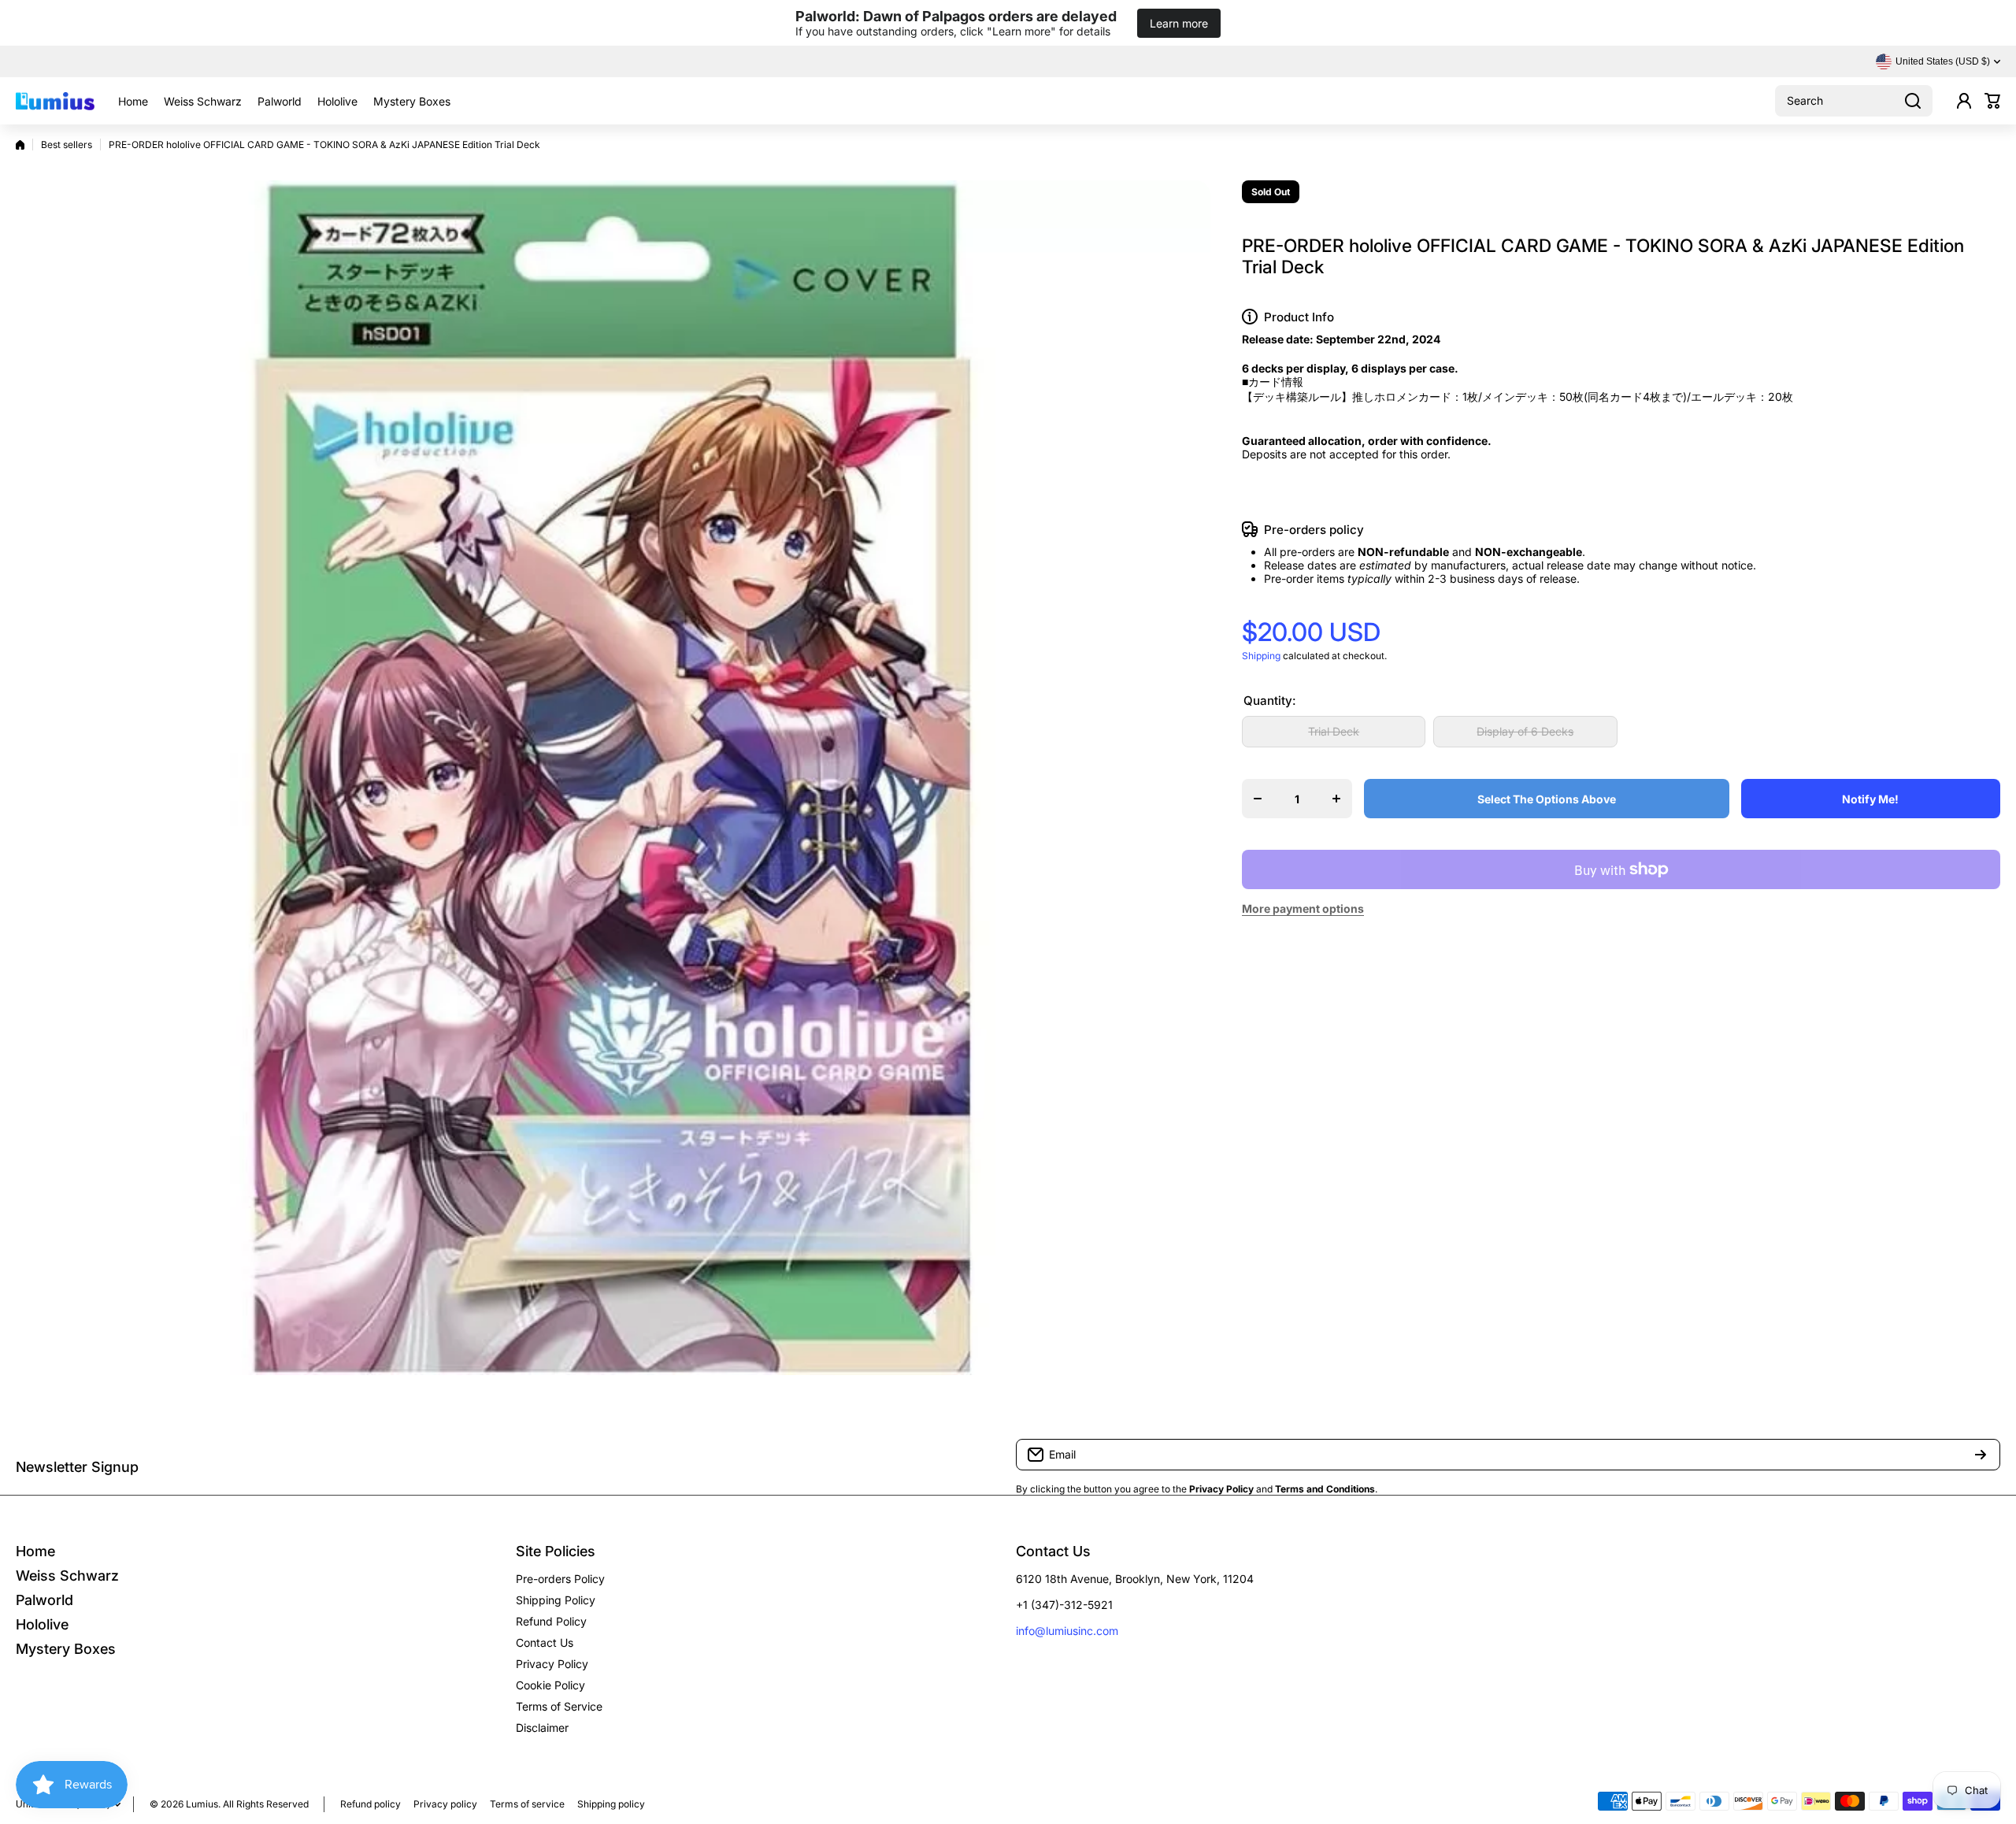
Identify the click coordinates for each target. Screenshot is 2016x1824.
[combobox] (1854, 101)
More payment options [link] (1303, 908)
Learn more (1179, 23)
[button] (1992, 101)
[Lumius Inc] (55, 101)
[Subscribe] (1981, 1455)
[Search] (1913, 101)
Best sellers (67, 145)
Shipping (1261, 656)
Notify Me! (1870, 799)
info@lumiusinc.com (1067, 1631)
